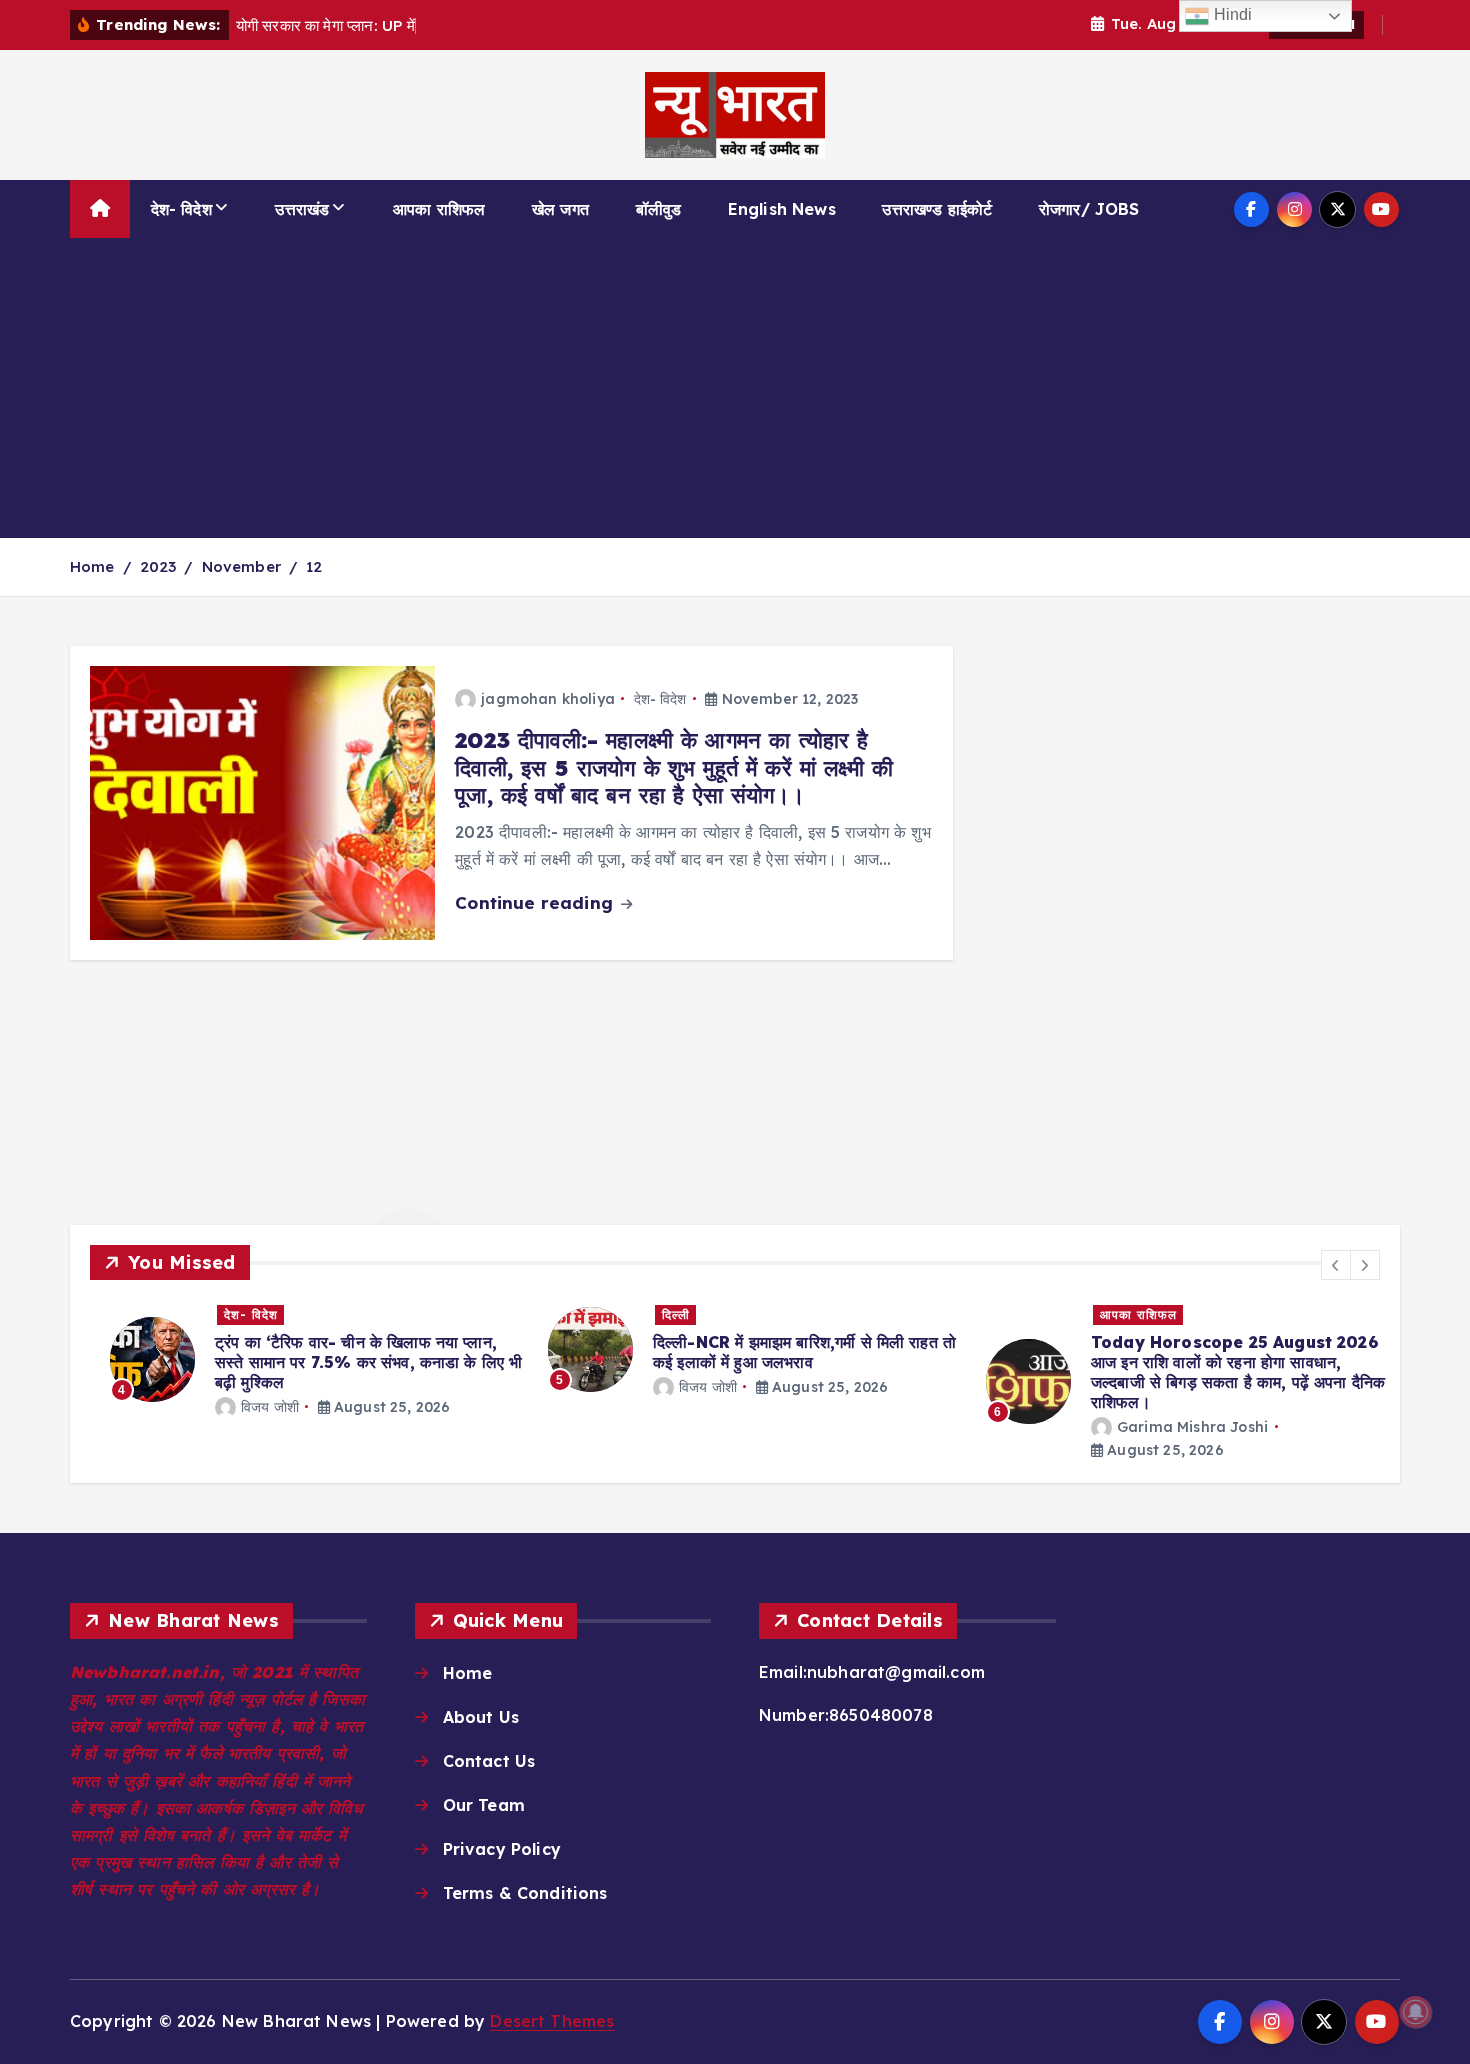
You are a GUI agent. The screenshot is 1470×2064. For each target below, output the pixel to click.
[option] (297, 1359)
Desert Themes (552, 2021)
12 (314, 566)
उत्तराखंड (302, 209)
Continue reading (536, 902)
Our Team (484, 1805)
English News (782, 209)
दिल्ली (656, 1314)
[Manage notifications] (1416, 2012)
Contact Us (489, 1761)
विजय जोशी (250, 1407)
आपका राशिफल (439, 209)
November (241, 566)
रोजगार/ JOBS (1089, 209)
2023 (158, 566)
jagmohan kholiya (548, 699)
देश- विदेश (181, 209)
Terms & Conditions (525, 1893)
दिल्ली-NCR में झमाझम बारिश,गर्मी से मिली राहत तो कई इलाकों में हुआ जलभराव (784, 1352)
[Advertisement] (735, 388)
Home (92, 566)
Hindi (1230, 14)
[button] (1336, 1265)
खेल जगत (560, 209)
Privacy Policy (502, 1849)
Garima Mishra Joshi (1172, 1427)
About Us (481, 1717)
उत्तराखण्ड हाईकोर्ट (937, 209)
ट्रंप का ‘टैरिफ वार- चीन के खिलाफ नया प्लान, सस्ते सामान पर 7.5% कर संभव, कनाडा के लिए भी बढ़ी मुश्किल (348, 1362)
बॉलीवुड (659, 209)
